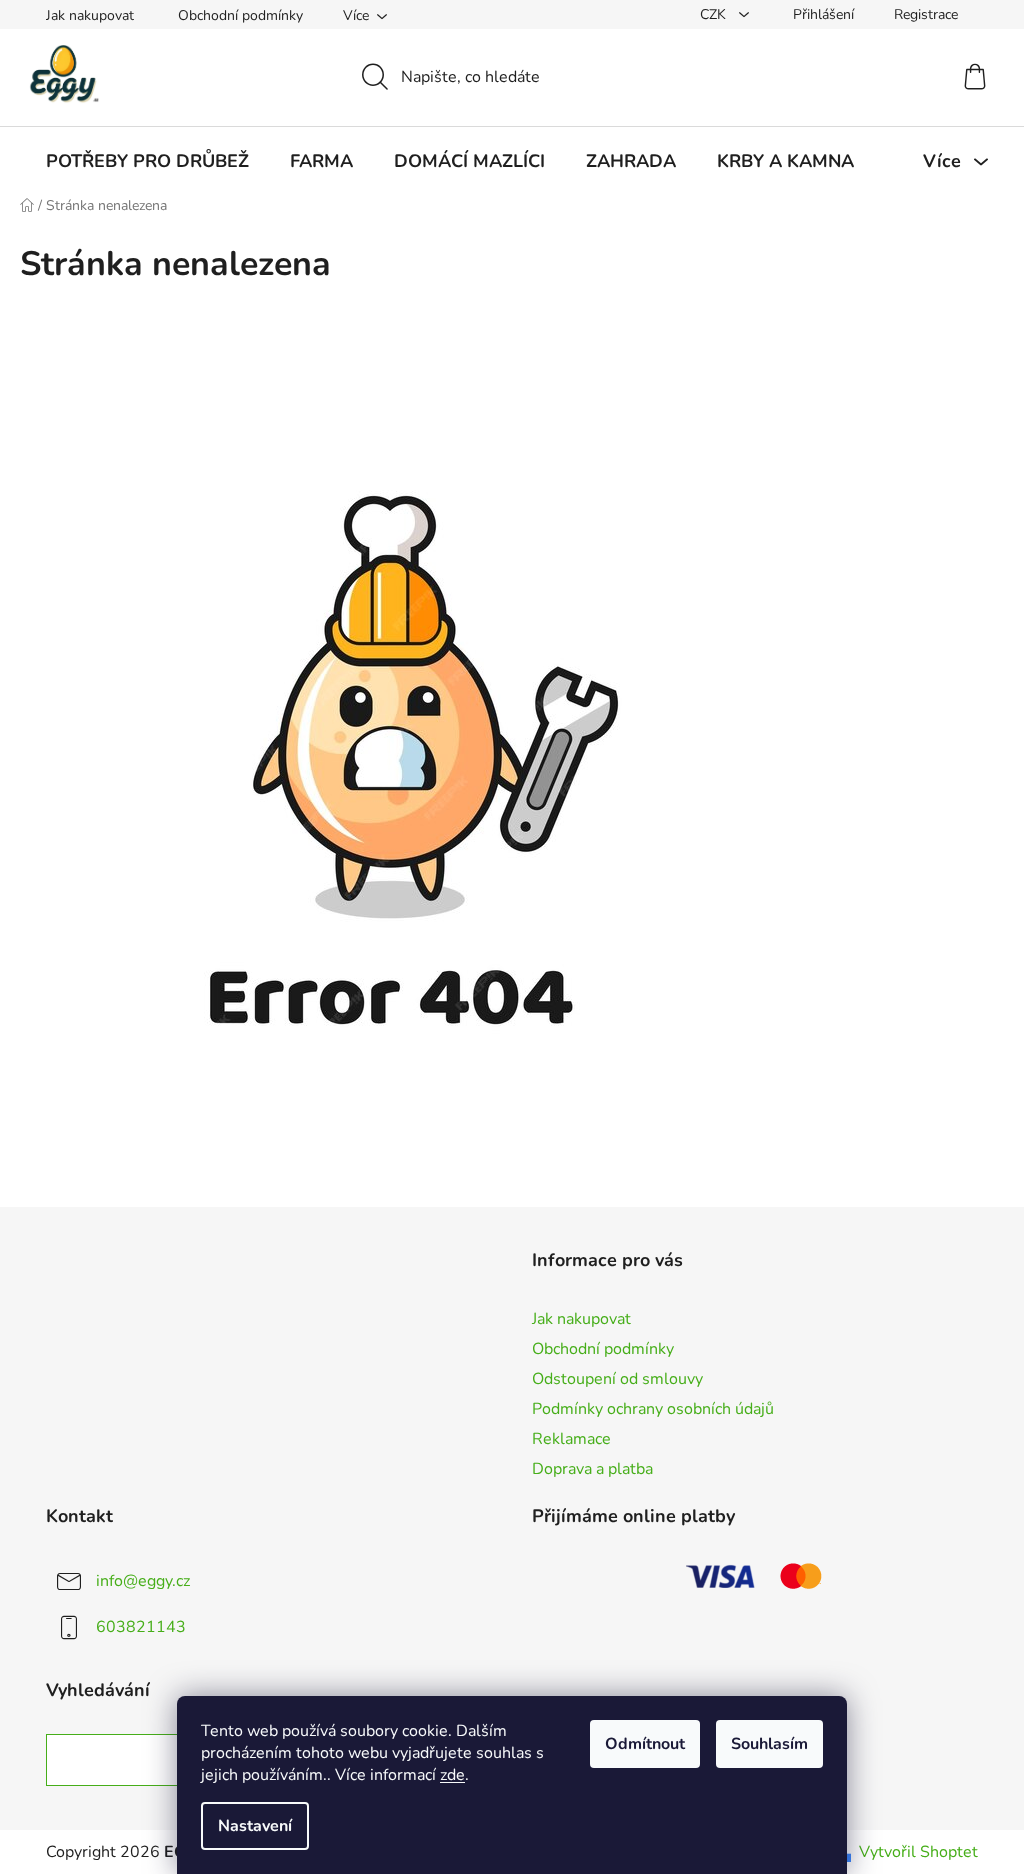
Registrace (926, 14)
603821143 (141, 1627)
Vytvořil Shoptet (918, 1852)
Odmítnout (645, 1744)
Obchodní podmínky (240, 15)
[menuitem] (147, 161)
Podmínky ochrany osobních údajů (653, 1409)
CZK (715, 14)
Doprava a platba (592, 1469)
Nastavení (255, 1826)
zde (452, 1775)
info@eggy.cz (143, 1581)
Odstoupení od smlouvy (617, 1379)
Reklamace (571, 1439)
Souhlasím (769, 1744)
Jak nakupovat (90, 15)
